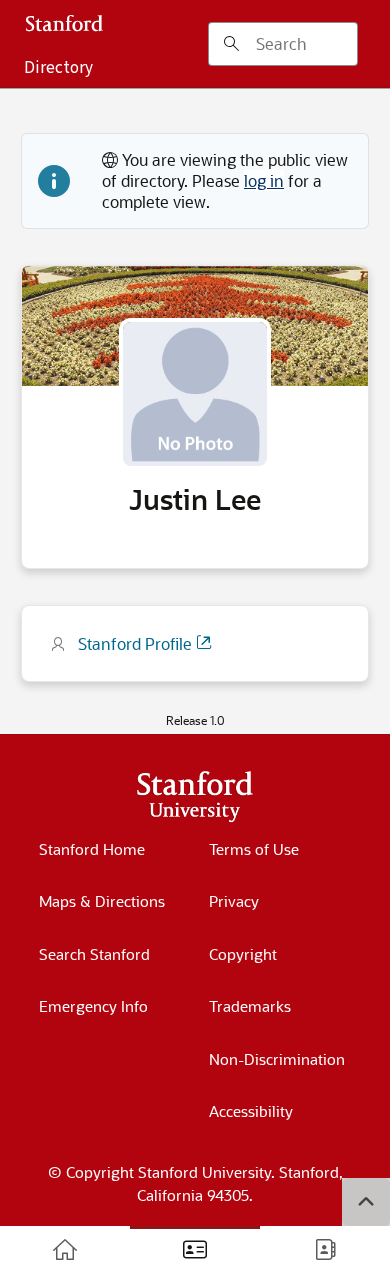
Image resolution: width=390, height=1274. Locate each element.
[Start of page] (366, 1202)
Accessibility (251, 1111)
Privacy (234, 901)
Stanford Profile (137, 643)
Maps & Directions (102, 901)
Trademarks (250, 1006)
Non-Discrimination (277, 1059)
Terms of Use (254, 849)
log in (264, 180)
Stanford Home (92, 849)
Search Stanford (94, 954)
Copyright (243, 954)
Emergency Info (93, 1006)
